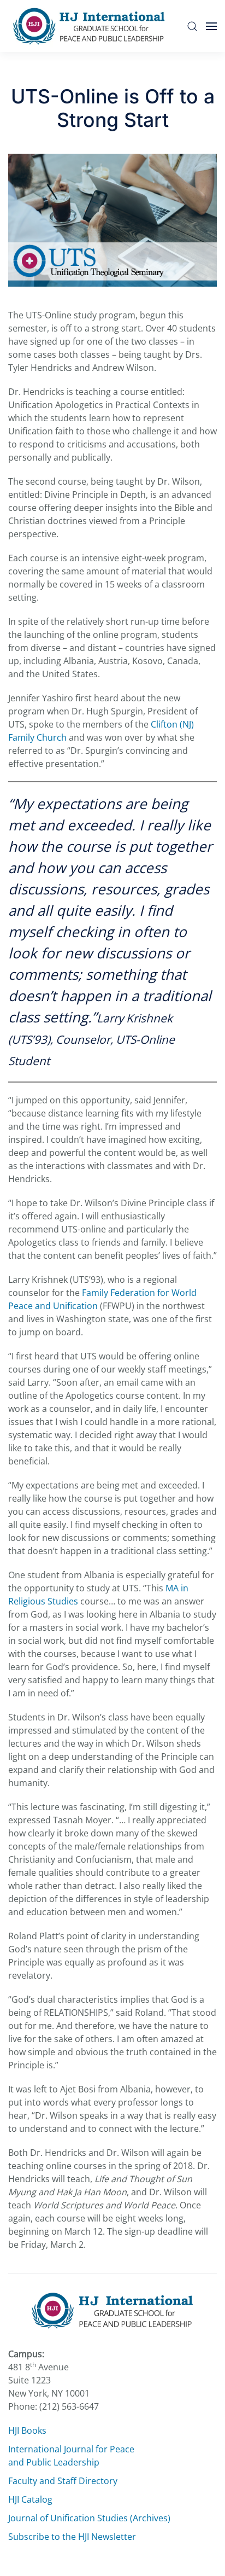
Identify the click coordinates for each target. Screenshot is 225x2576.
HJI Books (27, 2430)
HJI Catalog (30, 2499)
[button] (192, 26)
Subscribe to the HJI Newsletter (72, 2537)
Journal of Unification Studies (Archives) (89, 2518)
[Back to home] (92, 26)
